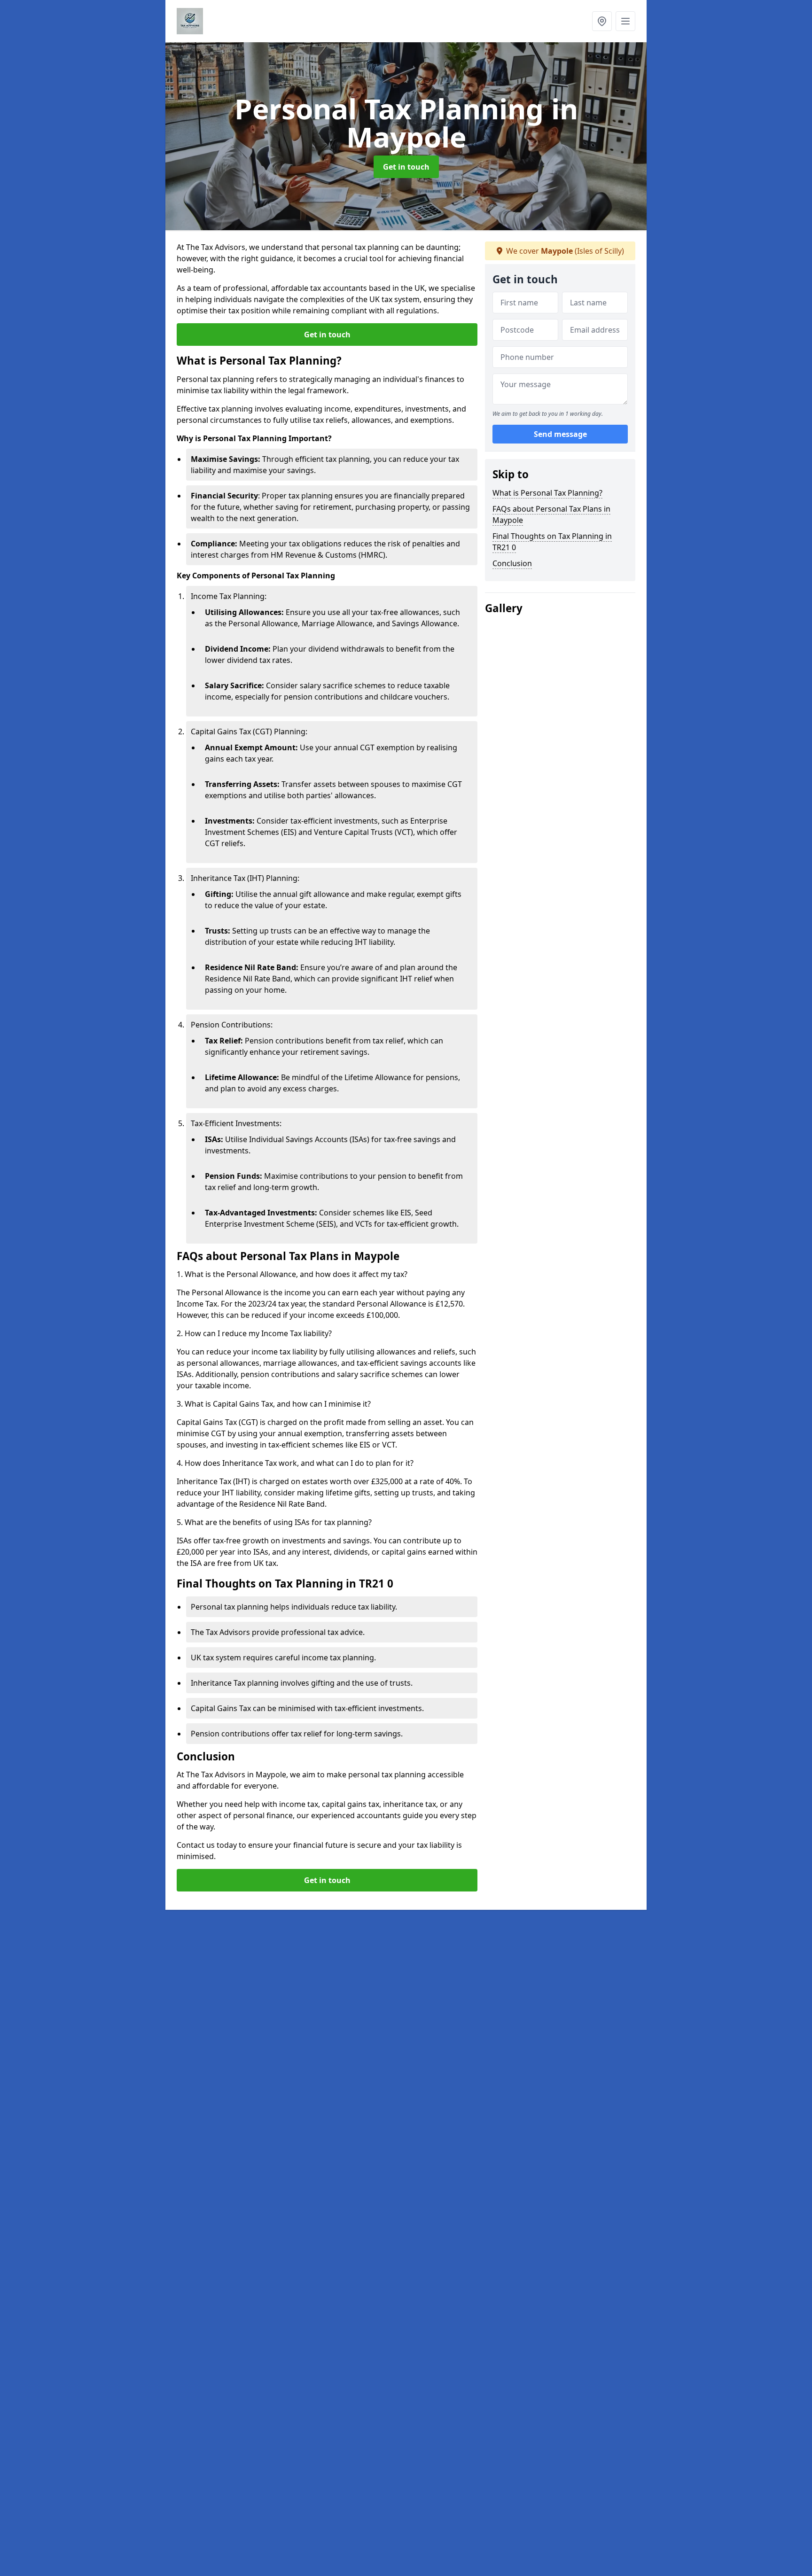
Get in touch (406, 167)
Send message (560, 435)
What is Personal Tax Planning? (547, 493)
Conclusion (512, 563)
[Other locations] (602, 21)
